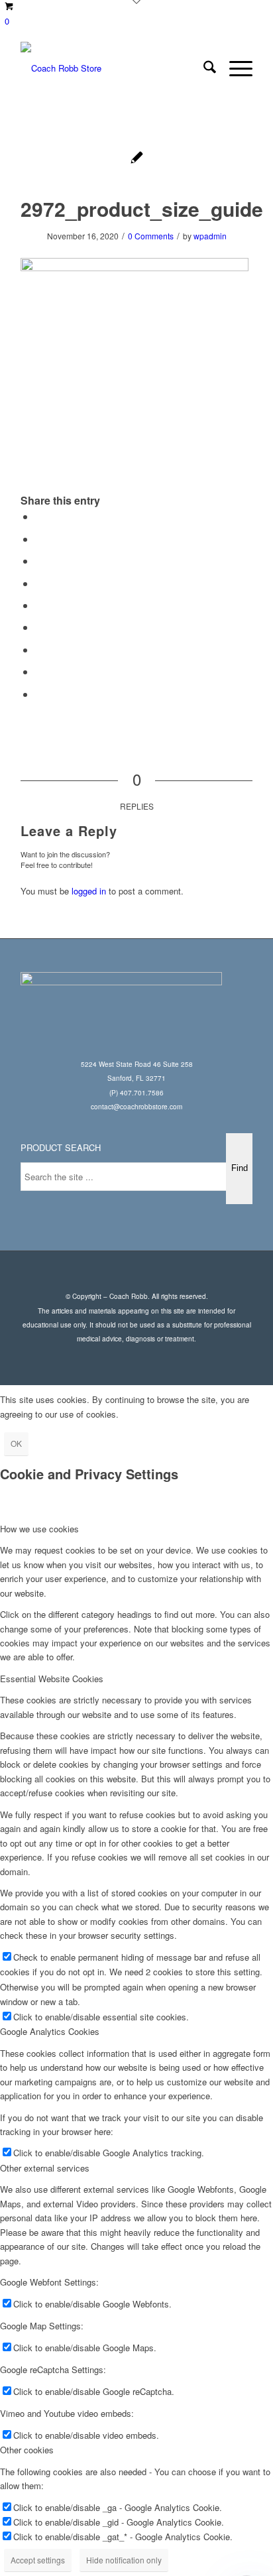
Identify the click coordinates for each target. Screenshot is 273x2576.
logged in (89, 891)
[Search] (203, 68)
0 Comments (151, 236)
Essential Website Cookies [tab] (52, 1679)
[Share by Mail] (39, 694)
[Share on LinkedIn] (39, 605)
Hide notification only (124, 2560)
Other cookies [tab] (27, 2450)
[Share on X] (39, 539)
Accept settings (38, 2560)
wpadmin (210, 236)
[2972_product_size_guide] (137, 159)
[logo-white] (113, 68)
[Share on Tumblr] (39, 627)
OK (16, 1443)
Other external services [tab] (45, 2168)
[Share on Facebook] (39, 516)
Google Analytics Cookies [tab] (50, 2031)
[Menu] (234, 68)
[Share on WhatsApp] (39, 561)
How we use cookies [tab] (39, 1529)
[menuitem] (203, 68)
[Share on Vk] (39, 649)
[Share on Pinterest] (39, 583)
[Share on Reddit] (39, 671)
